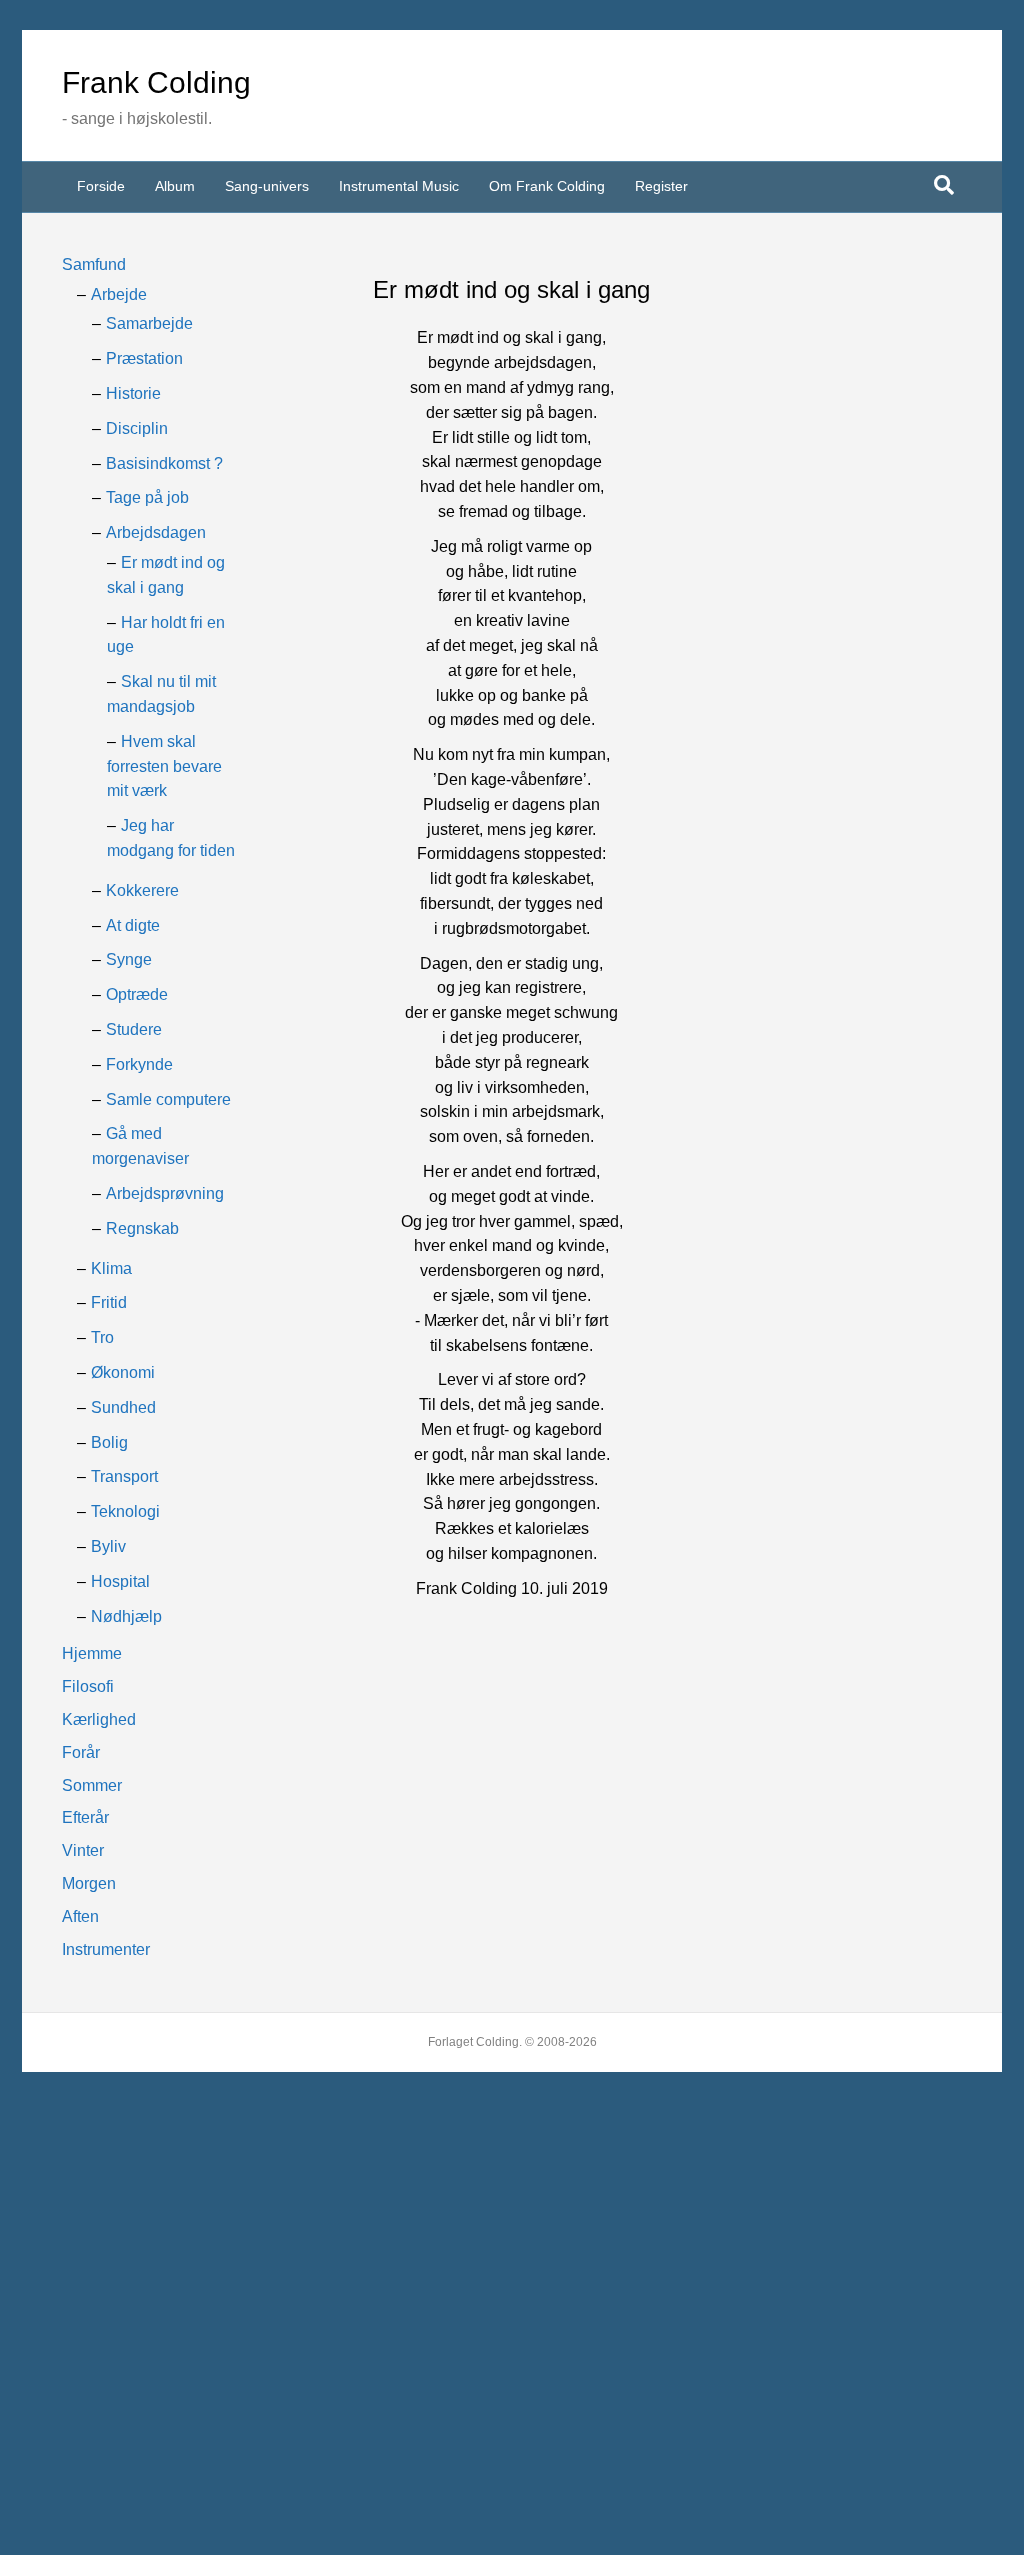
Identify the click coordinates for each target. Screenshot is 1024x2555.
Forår (81, 1752)
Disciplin (137, 428)
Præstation (144, 358)
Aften (80, 1916)
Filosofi (88, 1686)
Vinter (83, 1850)
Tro (102, 1337)
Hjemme (92, 1653)
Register (661, 186)
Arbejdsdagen (156, 532)
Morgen (89, 1883)
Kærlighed (99, 1719)
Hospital (120, 1581)
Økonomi (123, 1372)
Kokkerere (142, 890)
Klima (111, 1268)
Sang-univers (267, 186)
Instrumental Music (399, 186)
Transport (124, 1476)
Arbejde (119, 294)
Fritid (109, 1302)
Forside (101, 186)
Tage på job (147, 497)
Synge (129, 959)
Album (175, 186)
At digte (133, 925)
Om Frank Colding (547, 186)
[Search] (944, 185)
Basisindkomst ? (164, 463)
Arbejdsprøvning (165, 1193)
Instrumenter (106, 1949)
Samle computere (168, 1099)
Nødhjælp (126, 1616)
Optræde (137, 994)
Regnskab (142, 1228)
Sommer (92, 1785)
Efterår (85, 1817)
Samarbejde (149, 323)
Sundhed (123, 1407)
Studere (134, 1029)
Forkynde (139, 1064)
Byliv (108, 1546)
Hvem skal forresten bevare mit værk (164, 766)
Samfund (94, 264)
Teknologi (125, 1511)
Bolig (109, 1442)
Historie (133, 393)
